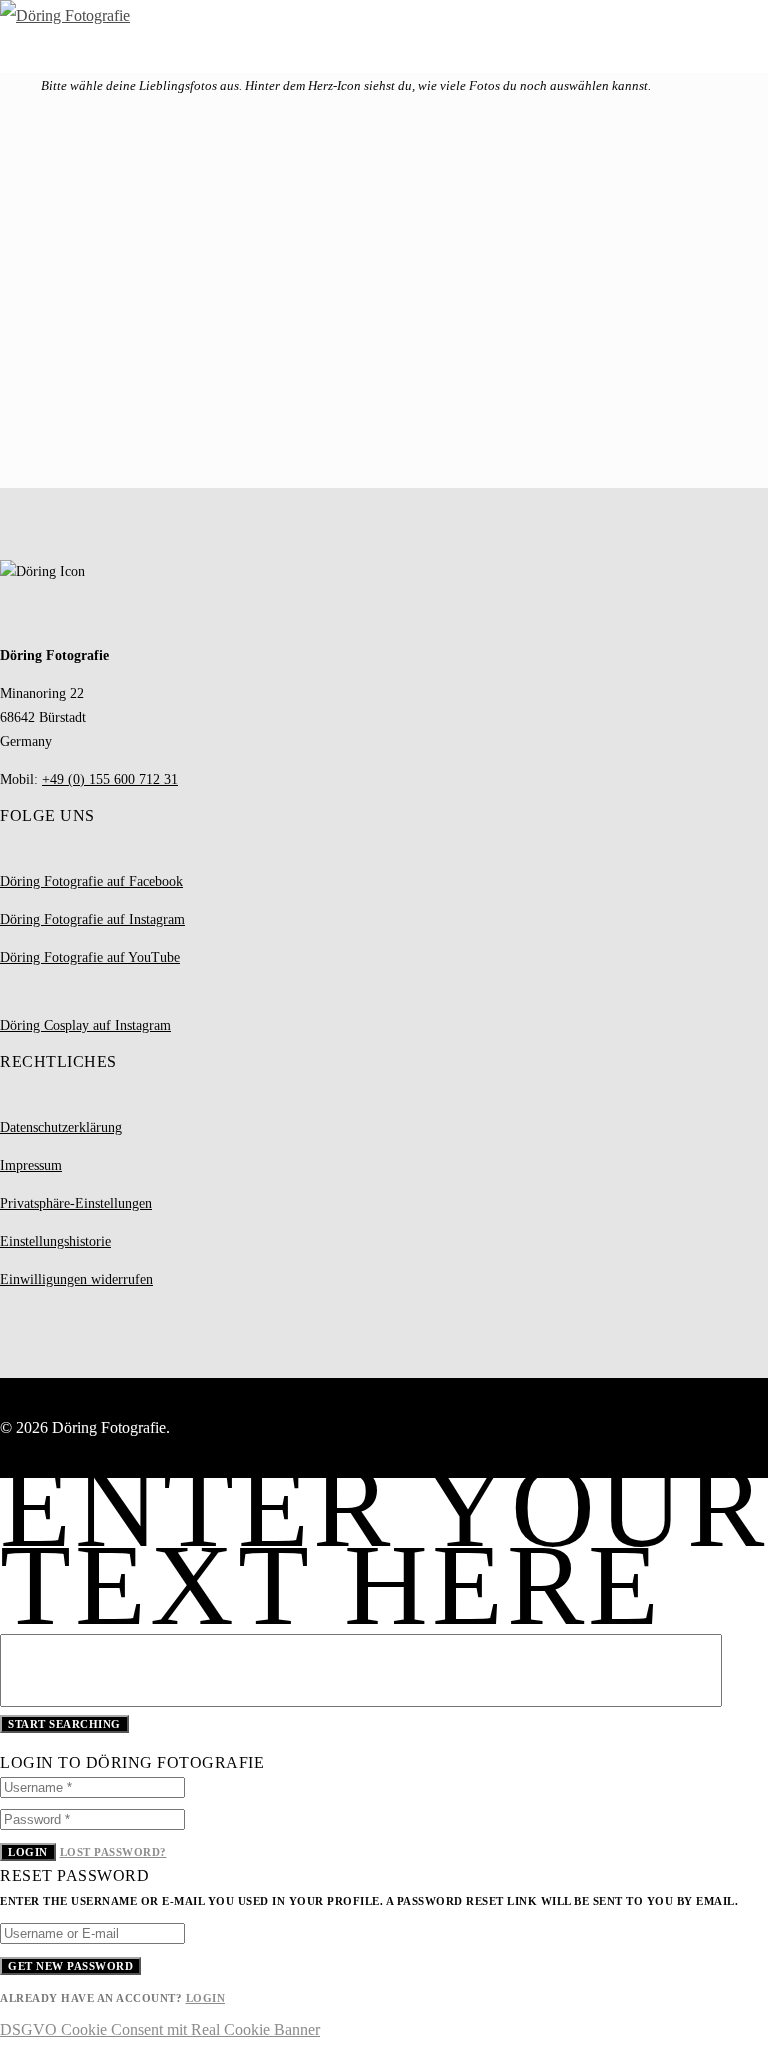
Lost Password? (113, 1852)
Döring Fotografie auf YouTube (90, 957)
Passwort (28, 230)
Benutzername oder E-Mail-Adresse (113, 161)
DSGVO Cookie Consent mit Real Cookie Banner (160, 2029)
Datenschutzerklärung (61, 1127)
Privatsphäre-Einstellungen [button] (76, 1203)
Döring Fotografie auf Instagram (92, 919)
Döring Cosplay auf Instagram (85, 1025)
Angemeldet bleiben (85, 299)
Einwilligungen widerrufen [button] (76, 1279)
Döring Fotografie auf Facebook (91, 881)
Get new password (70, 1966)
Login (28, 1852)
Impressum (31, 1165)
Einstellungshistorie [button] (55, 1241)
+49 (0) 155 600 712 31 (110, 779)
